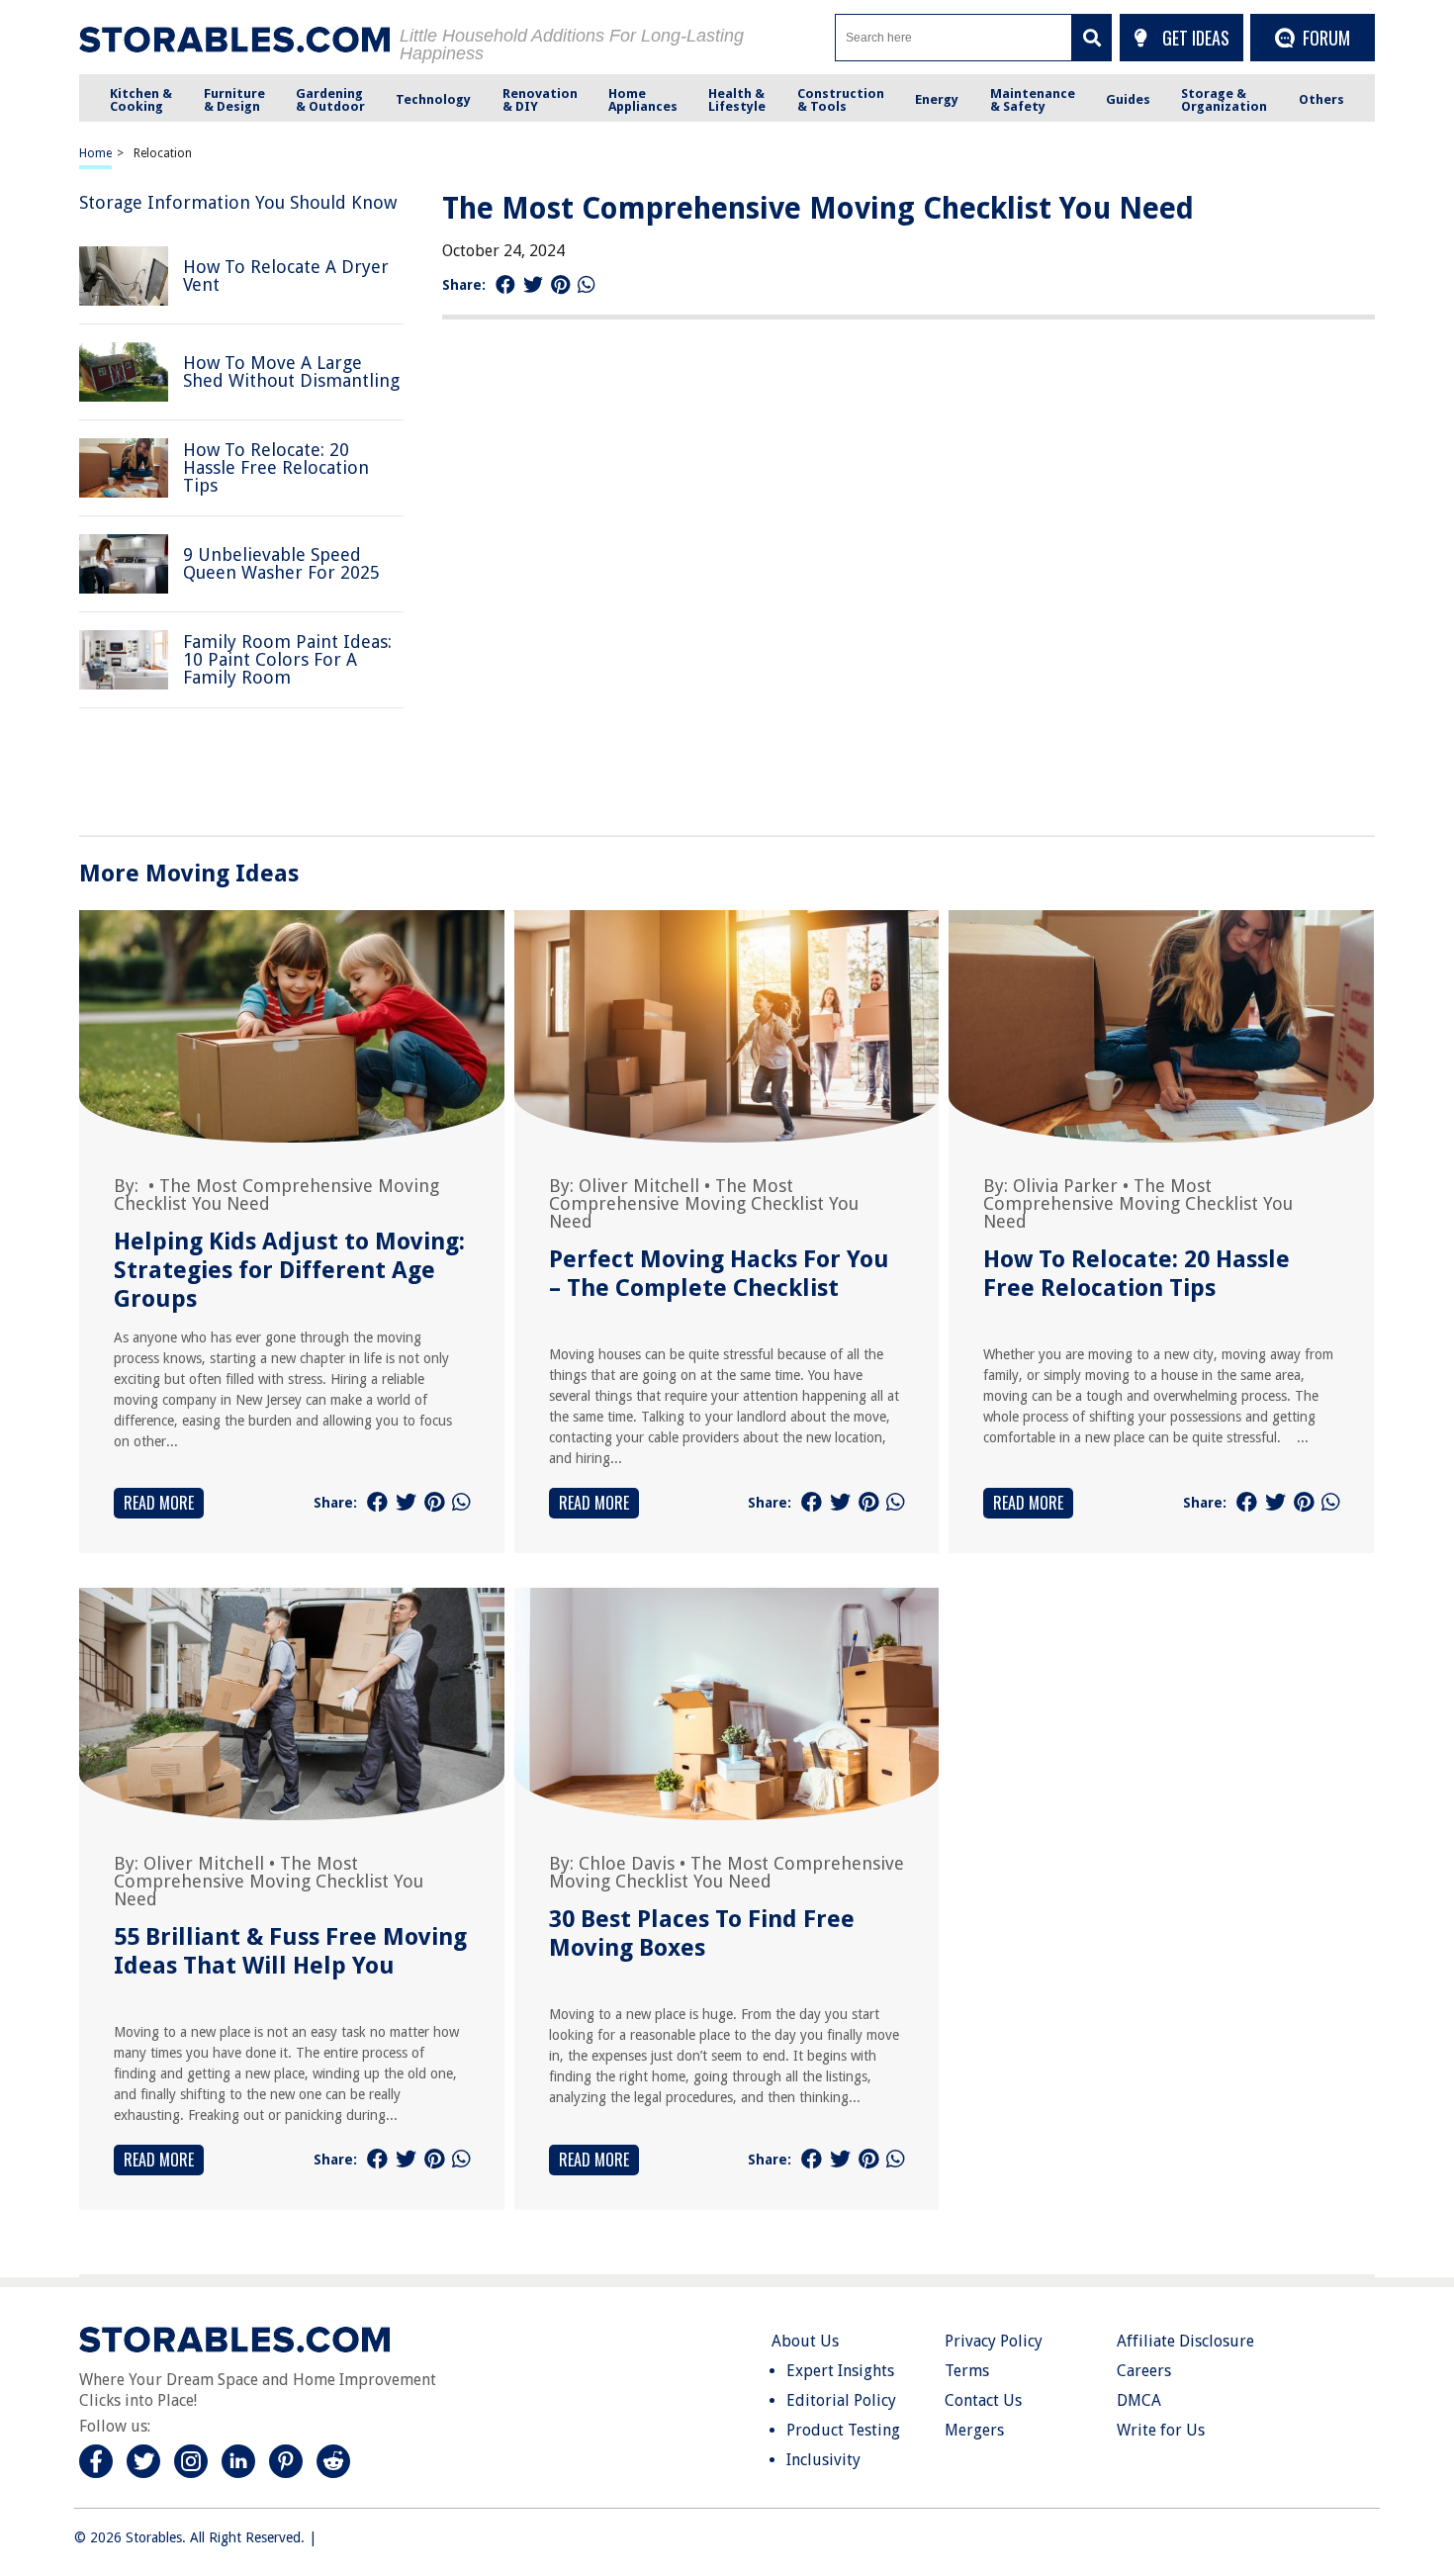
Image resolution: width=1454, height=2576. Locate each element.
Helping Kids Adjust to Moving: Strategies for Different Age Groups (289, 1270)
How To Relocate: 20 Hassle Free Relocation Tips (1136, 1274)
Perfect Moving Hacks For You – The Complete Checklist (719, 1274)
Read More (159, 1503)
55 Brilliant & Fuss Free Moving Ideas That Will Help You (290, 1951)
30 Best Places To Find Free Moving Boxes (702, 1933)
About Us (805, 2341)
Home (95, 153)
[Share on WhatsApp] (587, 285)
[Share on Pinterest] (560, 285)
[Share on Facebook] (505, 285)
